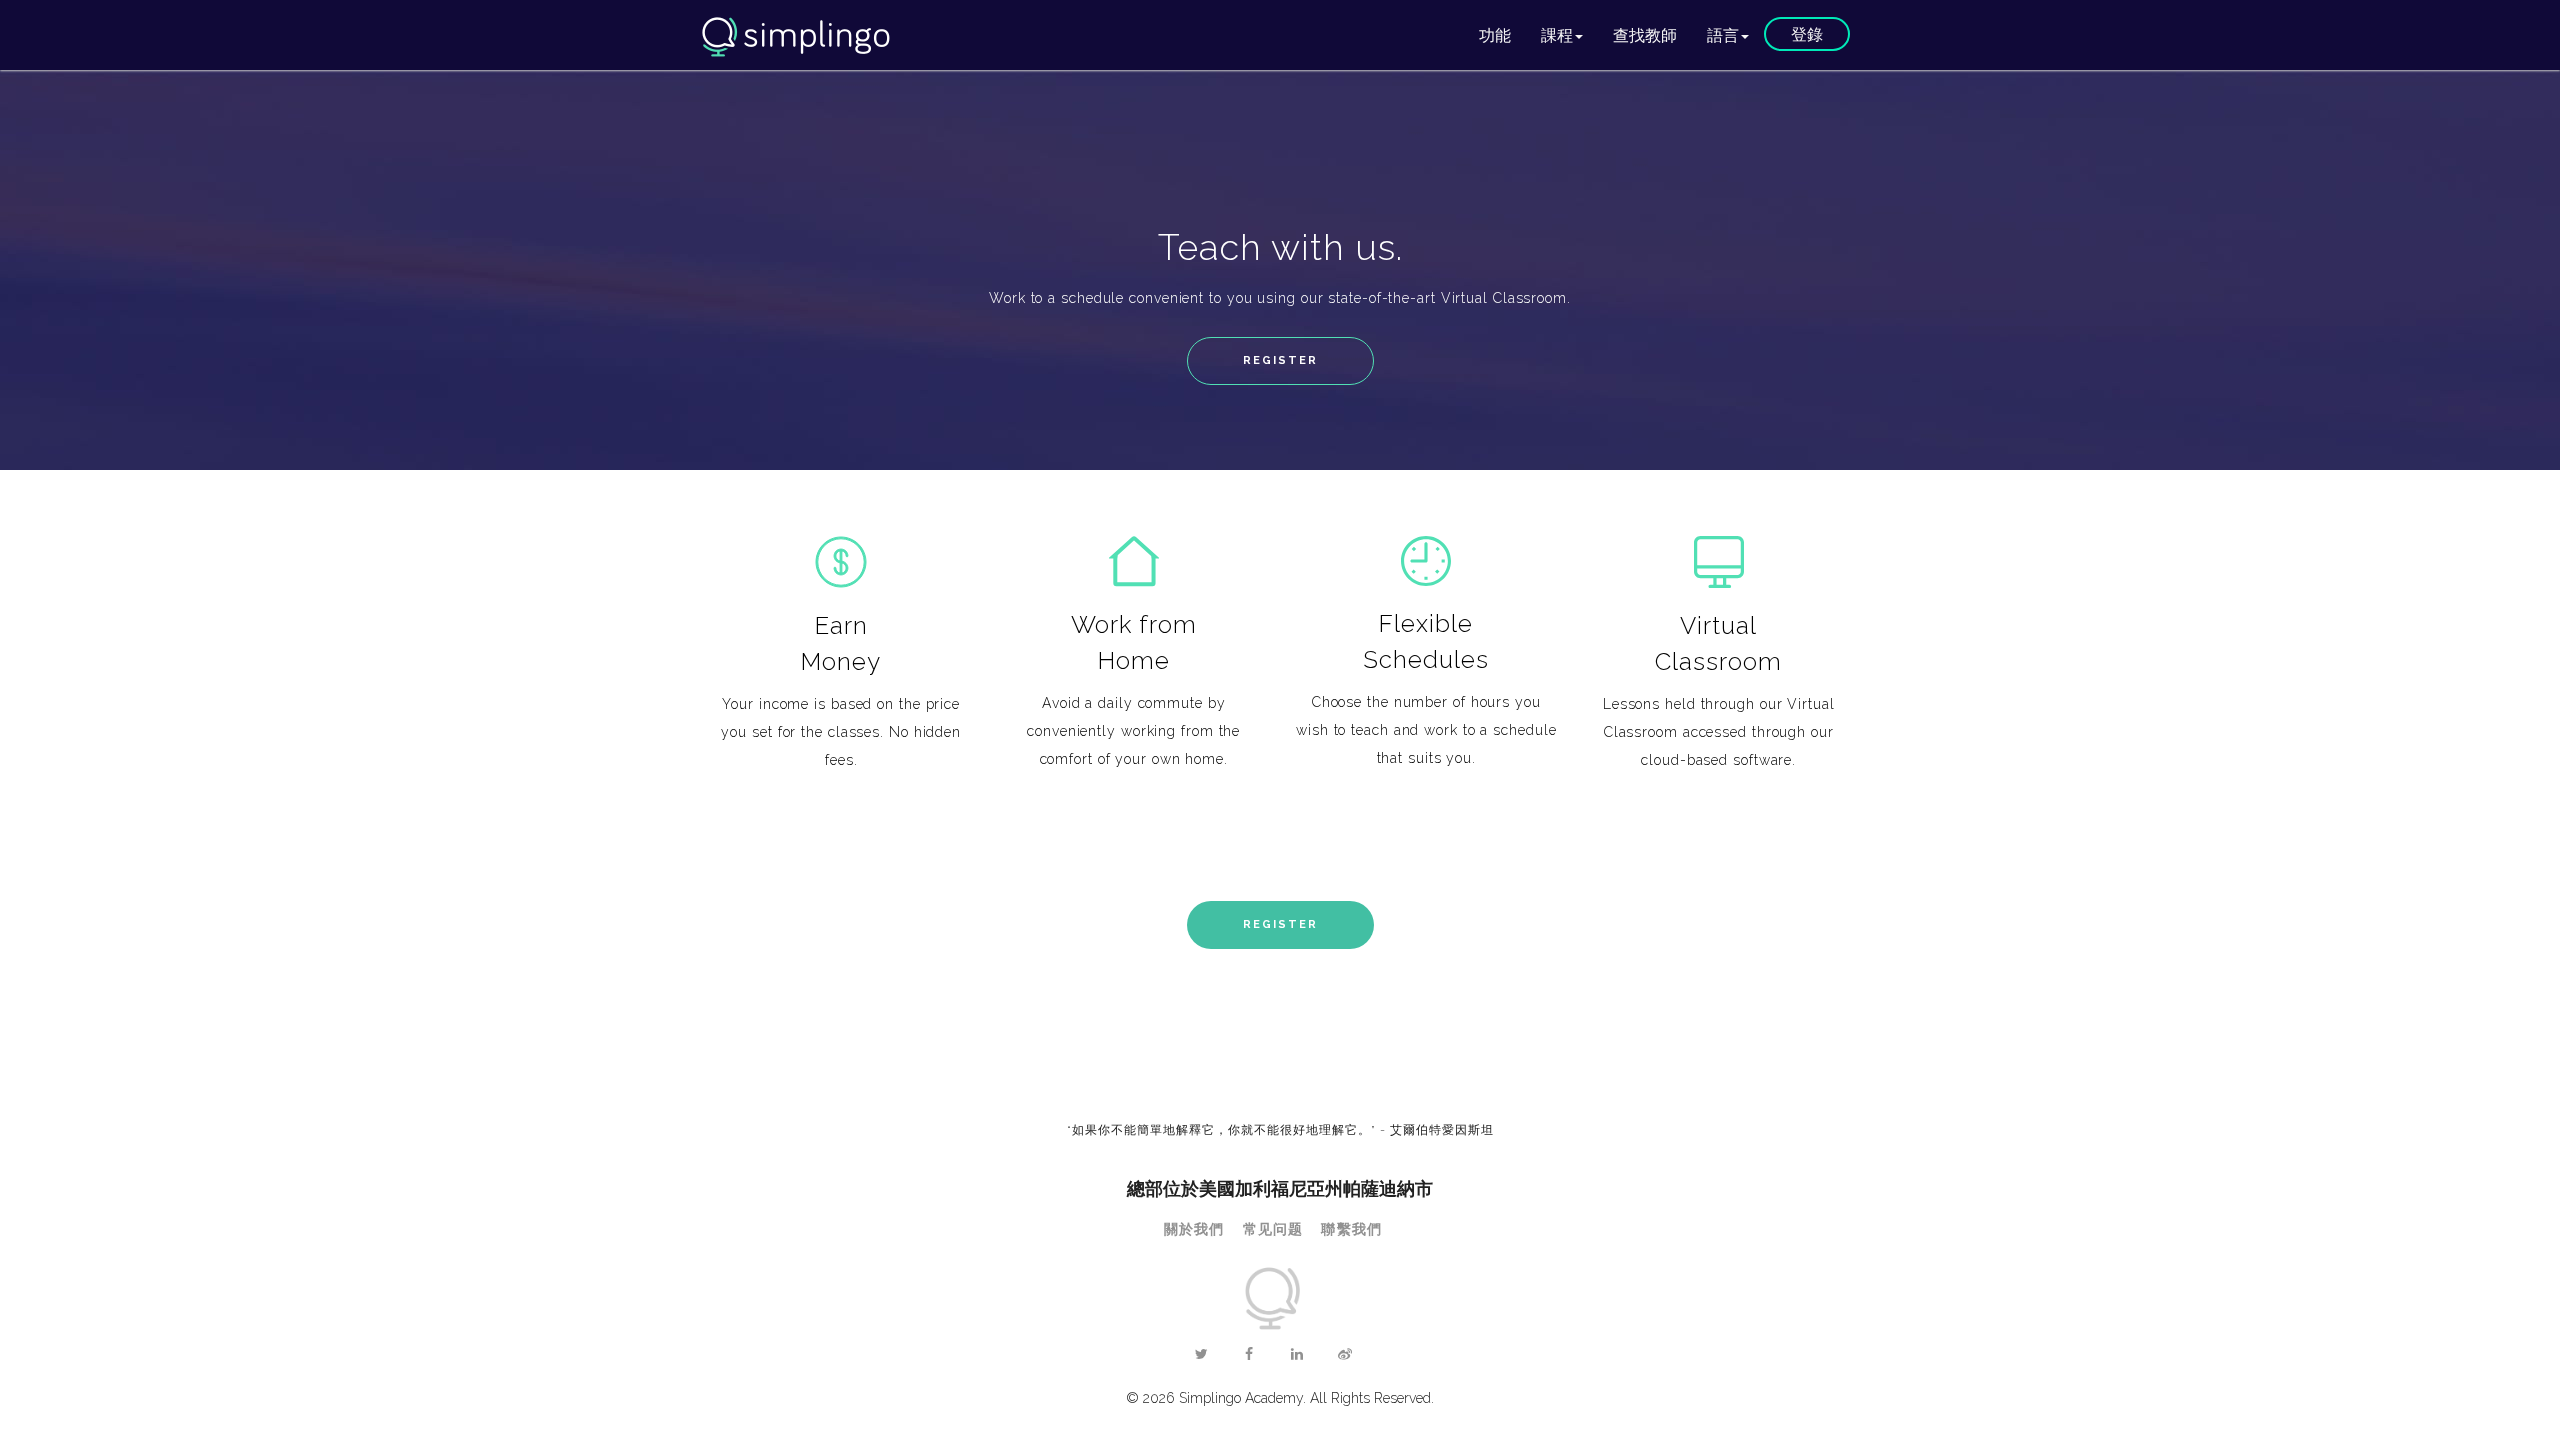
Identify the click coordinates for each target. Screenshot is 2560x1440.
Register (1280, 360)
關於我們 (1194, 1229)
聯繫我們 (1351, 1229)
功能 (1495, 34)
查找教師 (1645, 34)
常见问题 (1273, 1229)
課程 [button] (1557, 34)
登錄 (1807, 33)
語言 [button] (1723, 34)
